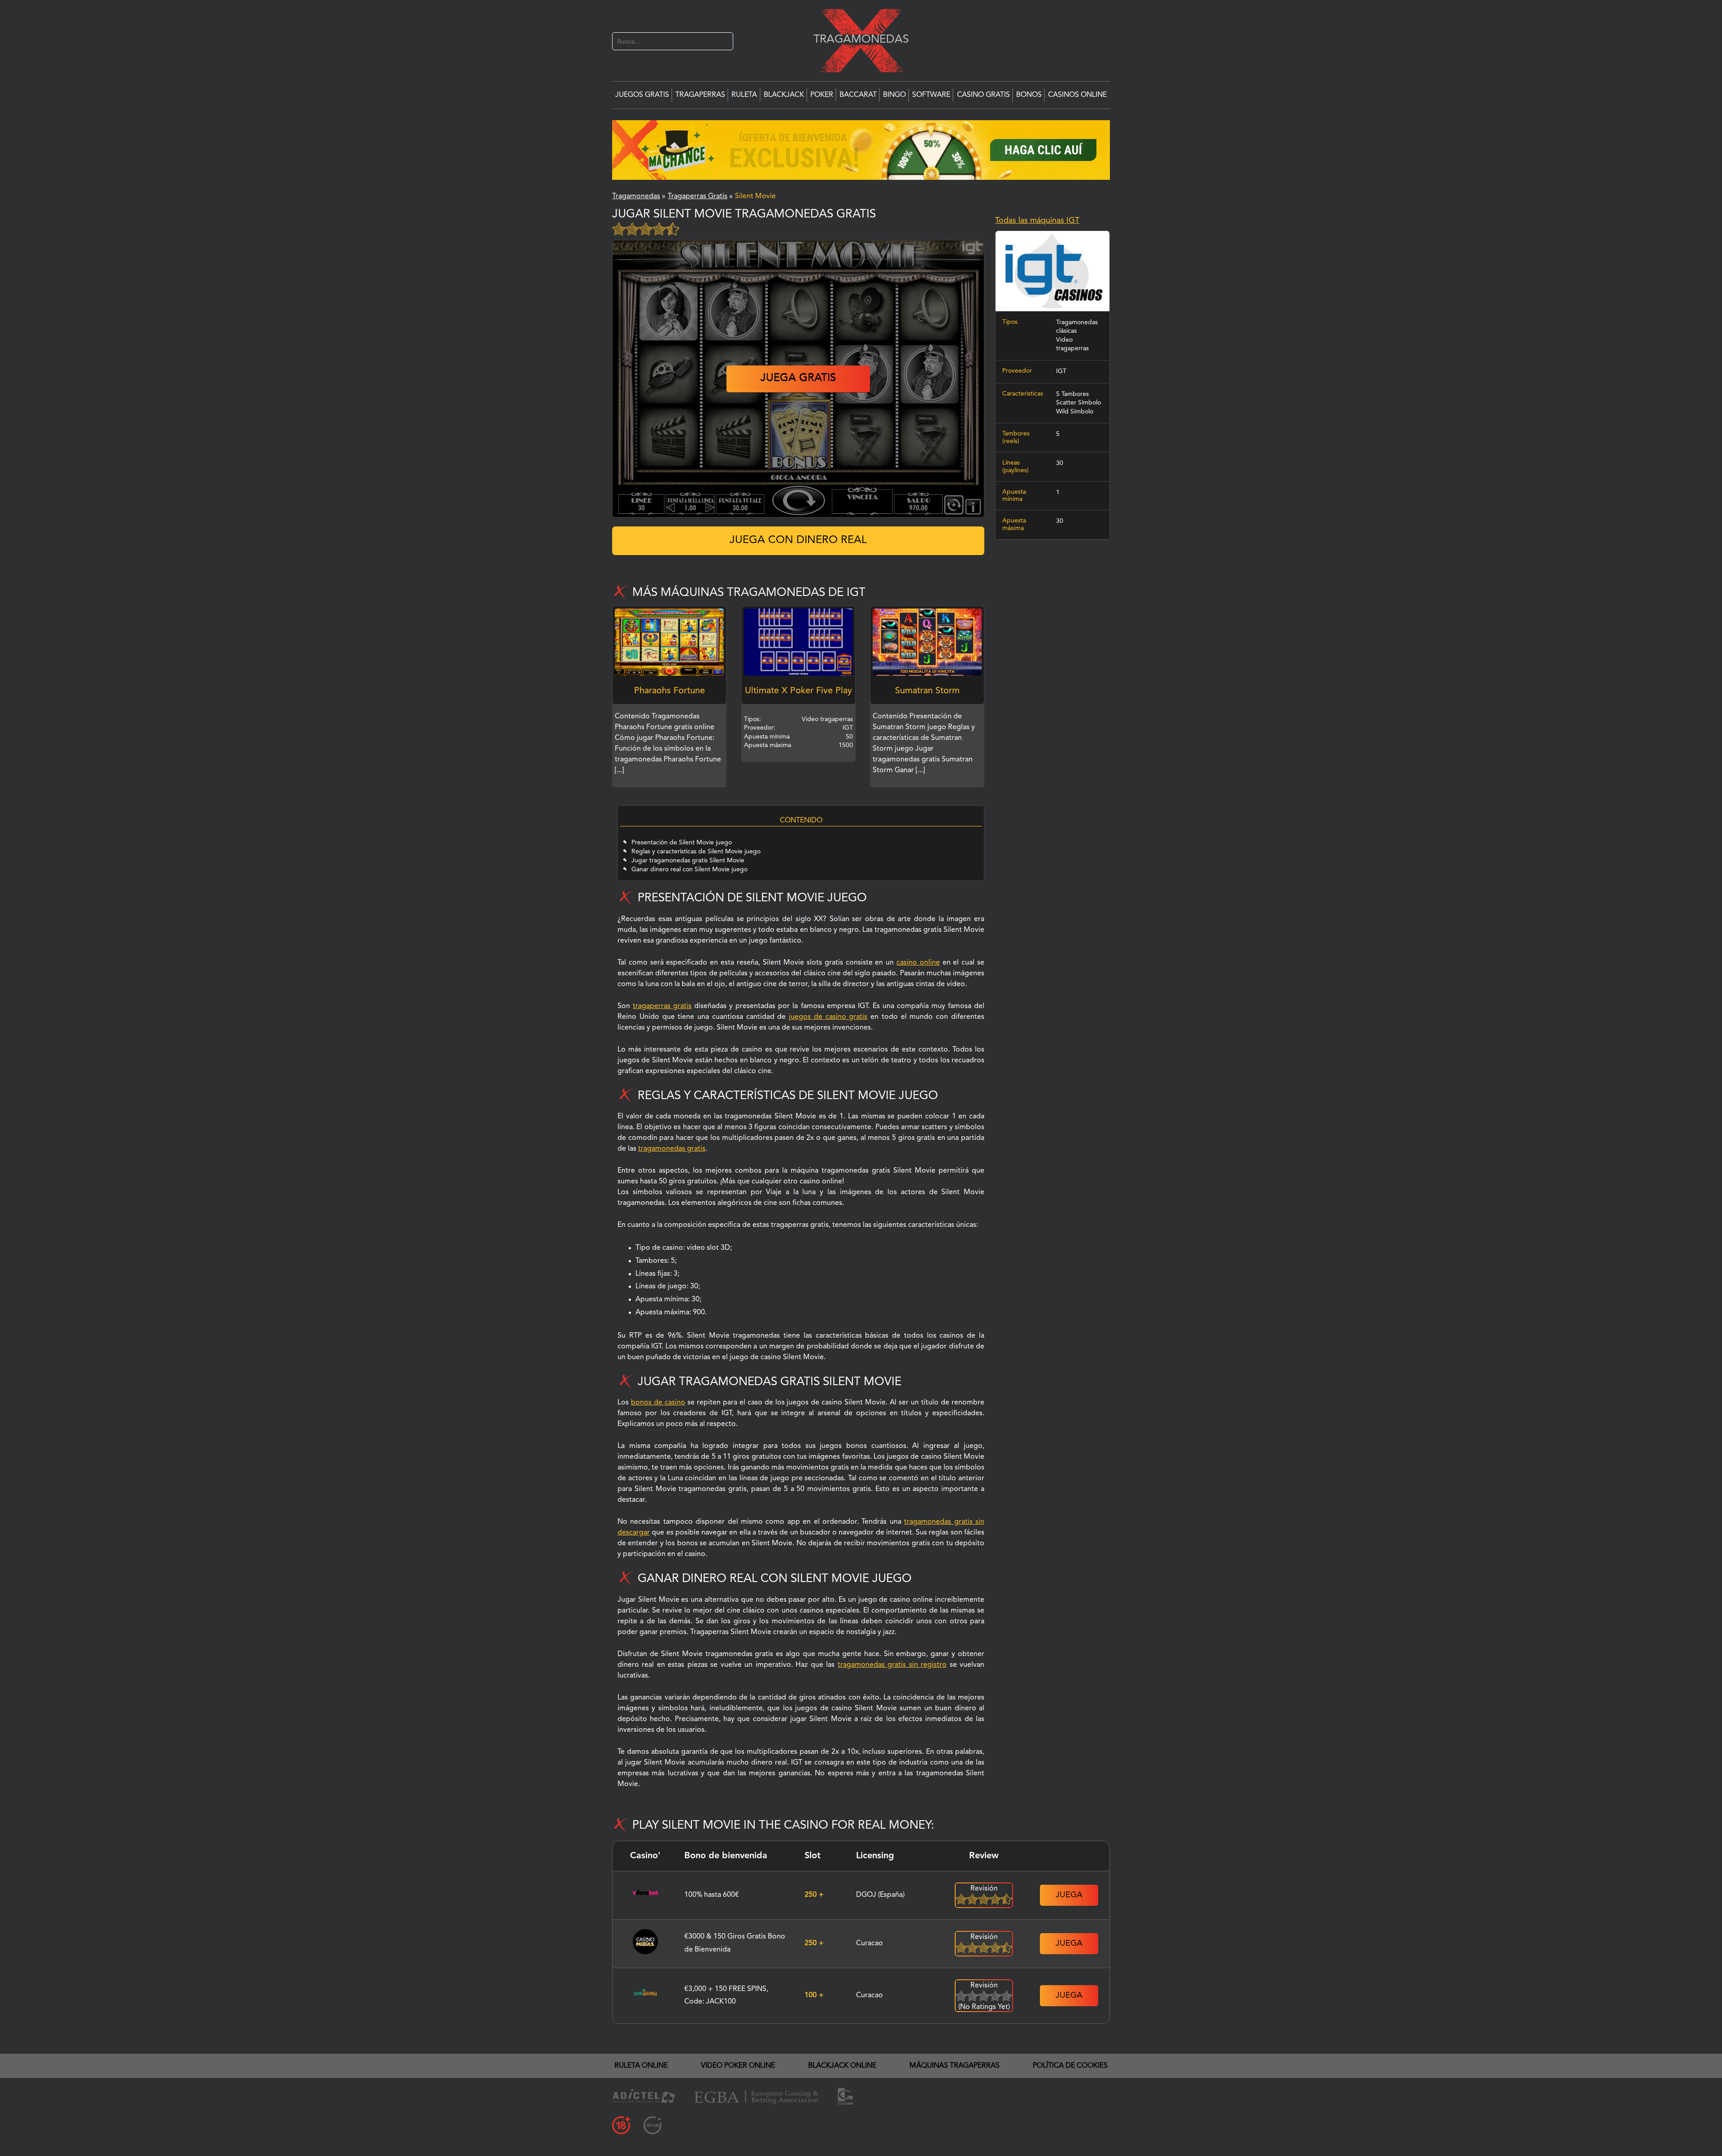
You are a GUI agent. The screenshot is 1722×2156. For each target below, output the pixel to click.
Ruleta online (641, 2066)
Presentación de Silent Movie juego (682, 843)
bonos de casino (658, 1403)
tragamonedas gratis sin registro (892, 1665)
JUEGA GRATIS (798, 378)
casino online (918, 963)
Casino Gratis (983, 95)
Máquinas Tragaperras (954, 2066)
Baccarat (858, 95)
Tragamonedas (857, 39)
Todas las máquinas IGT (1037, 221)
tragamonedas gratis (672, 1149)
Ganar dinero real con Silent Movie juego (689, 869)
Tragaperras (700, 95)
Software (931, 95)
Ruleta (744, 95)
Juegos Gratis (642, 95)
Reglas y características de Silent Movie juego (696, 852)
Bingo (894, 95)
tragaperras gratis (662, 1006)
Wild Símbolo (1075, 412)
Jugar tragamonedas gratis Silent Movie (688, 861)
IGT (1061, 371)
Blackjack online (842, 2066)
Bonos (1029, 95)
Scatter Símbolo (1078, 403)
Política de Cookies (1070, 2066)
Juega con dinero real (798, 540)
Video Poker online (738, 2066)
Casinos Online (1077, 95)
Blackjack (784, 95)
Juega (1069, 1895)
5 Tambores (1072, 394)
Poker (822, 95)
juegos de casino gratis (828, 1017)
